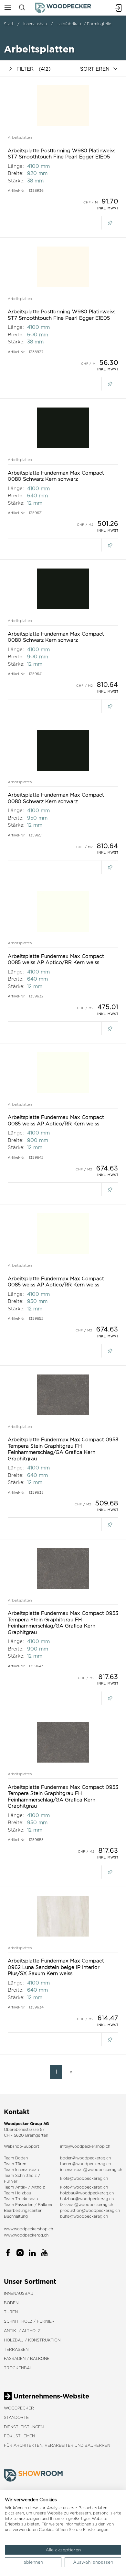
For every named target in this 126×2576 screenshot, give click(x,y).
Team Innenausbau (21, 2170)
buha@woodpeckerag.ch (84, 2216)
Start (9, 24)
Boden (11, 2303)
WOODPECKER (19, 2408)
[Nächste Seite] (70, 2072)
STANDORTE (16, 2417)
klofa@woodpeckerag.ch (84, 2178)
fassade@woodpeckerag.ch (87, 2205)
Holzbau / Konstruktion (32, 2340)
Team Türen (15, 2164)
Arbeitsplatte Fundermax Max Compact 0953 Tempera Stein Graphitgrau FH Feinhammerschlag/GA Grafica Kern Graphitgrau (63, 1449)
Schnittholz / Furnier (29, 2321)
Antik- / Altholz (22, 2331)
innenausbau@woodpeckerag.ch (91, 2170)
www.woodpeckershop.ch (28, 2229)
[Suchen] (22, 8)
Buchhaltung (16, 2216)
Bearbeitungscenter (23, 2210)
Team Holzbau (17, 2193)
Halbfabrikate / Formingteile (84, 24)
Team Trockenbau (21, 2199)
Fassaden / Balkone (27, 2358)
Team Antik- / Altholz (24, 2187)
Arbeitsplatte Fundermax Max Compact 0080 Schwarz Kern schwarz (56, 476)
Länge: (16, 166)
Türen (11, 2312)
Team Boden (16, 2158)
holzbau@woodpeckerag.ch (87, 2193)
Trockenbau (18, 2368)
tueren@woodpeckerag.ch (85, 2164)
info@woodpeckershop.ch (85, 2146)
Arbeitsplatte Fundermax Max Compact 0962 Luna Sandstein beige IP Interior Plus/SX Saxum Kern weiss (56, 1967)
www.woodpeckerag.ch (26, 2235)
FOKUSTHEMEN (19, 2436)
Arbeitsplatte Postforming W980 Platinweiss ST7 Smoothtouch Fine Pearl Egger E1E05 (62, 154)
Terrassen (16, 2349)
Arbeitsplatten (20, 137)
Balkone (46, 2205)
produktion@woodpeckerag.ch (90, 2210)
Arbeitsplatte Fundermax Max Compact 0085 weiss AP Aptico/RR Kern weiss (56, 959)
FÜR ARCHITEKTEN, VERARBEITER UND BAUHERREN (57, 2445)
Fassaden (24, 2205)
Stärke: (16, 181)
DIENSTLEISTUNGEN (24, 2427)
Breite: (16, 173)
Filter (33, 69)
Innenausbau (35, 24)
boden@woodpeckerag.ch (85, 2158)
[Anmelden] (118, 8)
